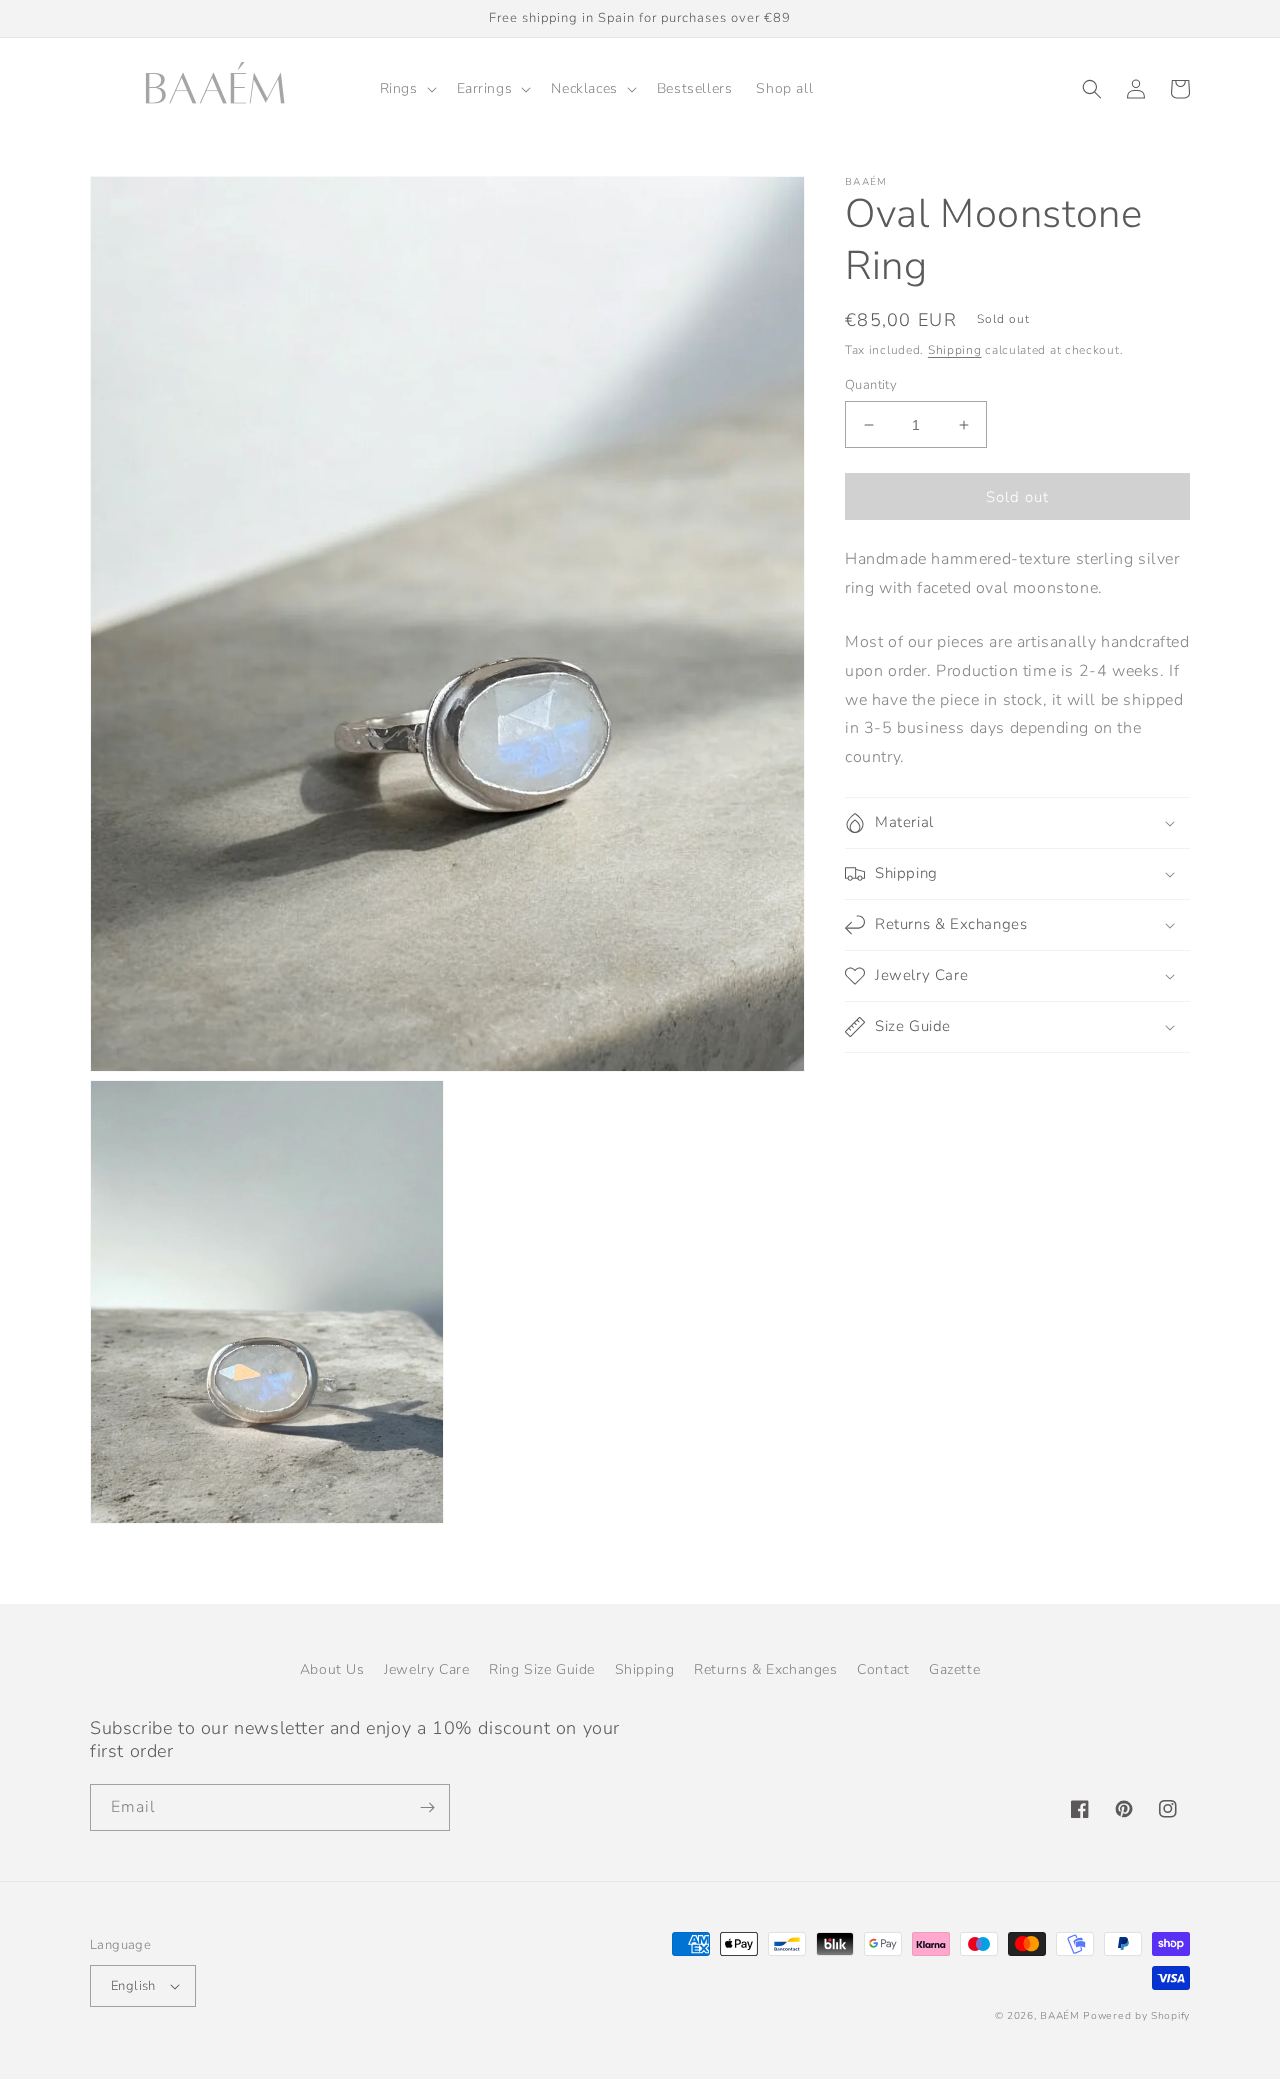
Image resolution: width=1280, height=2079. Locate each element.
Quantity (871, 385)
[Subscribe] (427, 1807)
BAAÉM (1060, 2016)
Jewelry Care (426, 1669)
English (133, 1986)
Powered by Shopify (1136, 2016)
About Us (332, 1669)
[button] (406, 89)
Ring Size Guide (542, 1669)
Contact (883, 1669)
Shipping (955, 350)
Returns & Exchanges (765, 1669)
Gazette (954, 1669)
